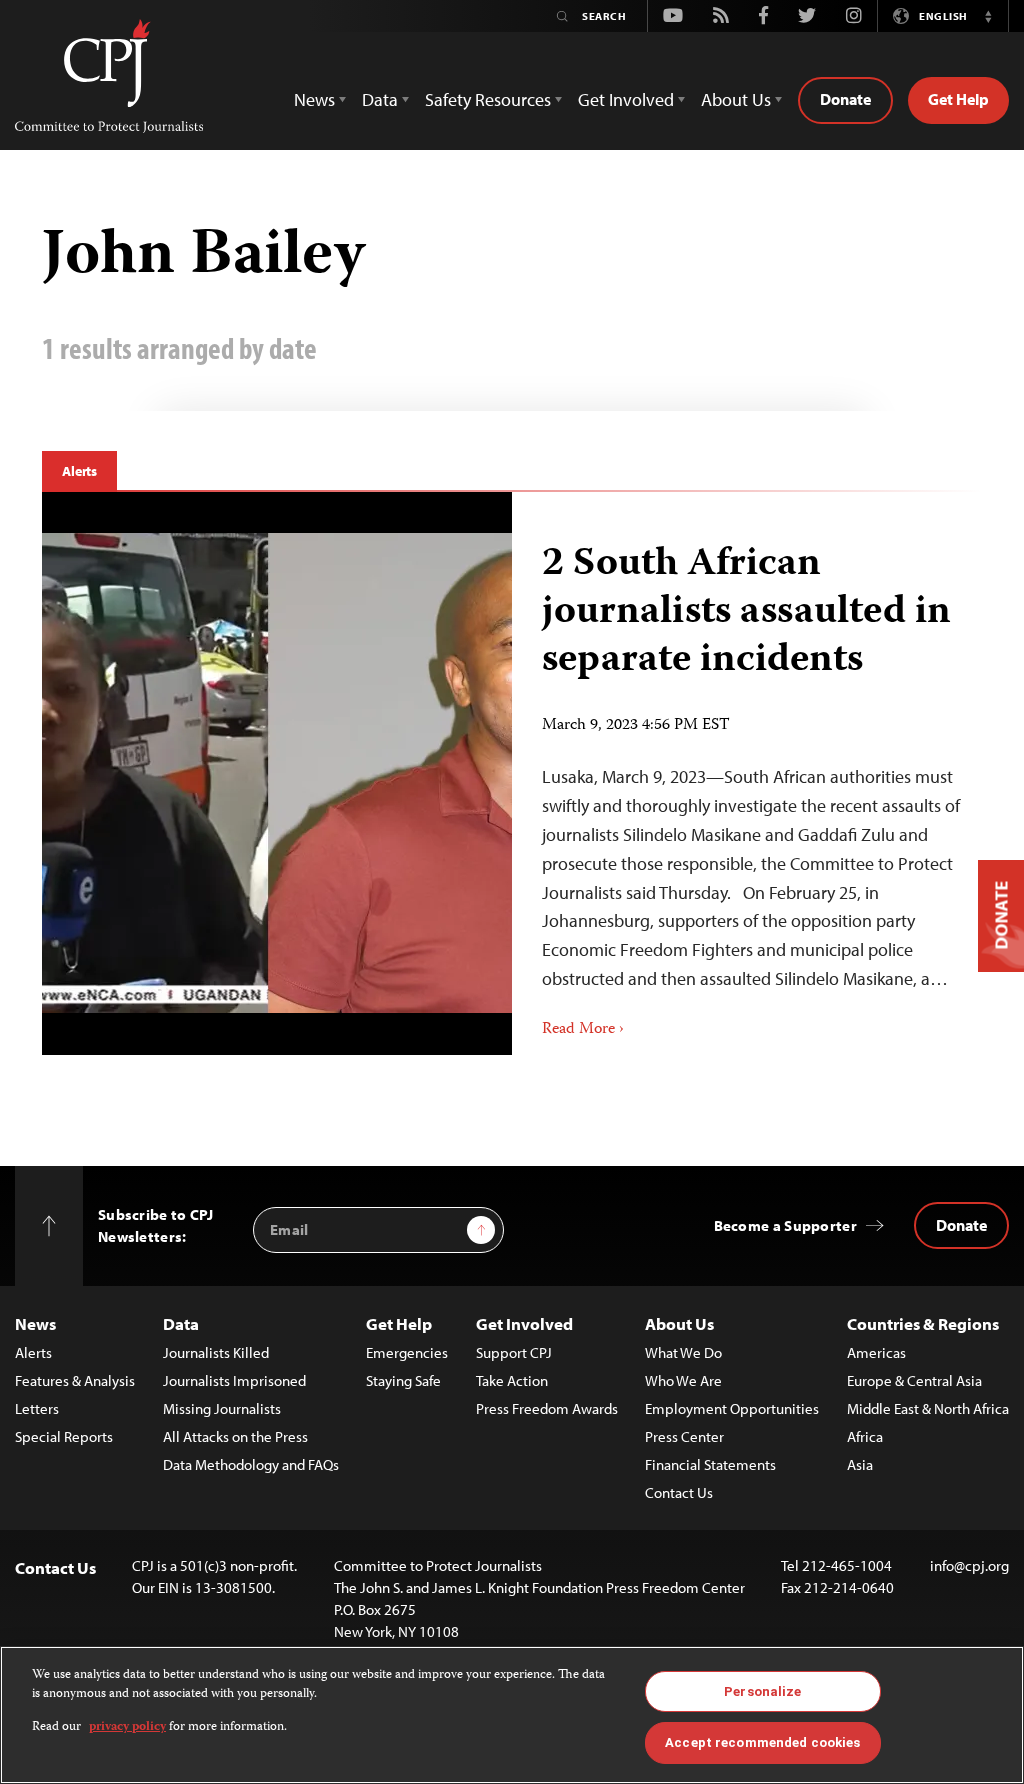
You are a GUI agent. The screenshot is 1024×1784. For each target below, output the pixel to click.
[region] (512, 1715)
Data (181, 1323)
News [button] (314, 99)
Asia (860, 1464)
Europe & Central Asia (914, 1380)
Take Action (512, 1380)
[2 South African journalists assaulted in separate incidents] (747, 773)
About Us (679, 1323)
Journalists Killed (216, 1352)
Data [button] (380, 99)
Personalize (762, 1691)
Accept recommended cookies (762, 1742)
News (35, 1323)
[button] (988, 16)
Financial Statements (710, 1464)
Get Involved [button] (626, 99)
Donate (845, 99)
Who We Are (683, 1380)
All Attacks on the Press (235, 1436)
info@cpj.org (969, 1565)
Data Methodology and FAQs (251, 1464)
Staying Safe (403, 1380)
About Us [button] (736, 99)
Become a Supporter (785, 1225)
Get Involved (524, 1323)
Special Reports (64, 1436)
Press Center (684, 1436)
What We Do (683, 1352)
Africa (865, 1436)
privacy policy (127, 1727)
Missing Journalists (222, 1408)
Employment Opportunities (732, 1408)
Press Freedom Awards (547, 1408)
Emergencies (407, 1352)
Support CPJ (514, 1352)
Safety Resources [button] (488, 99)
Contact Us (679, 1492)
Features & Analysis (75, 1380)
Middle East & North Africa (928, 1408)
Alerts (79, 471)
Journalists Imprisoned (234, 1380)
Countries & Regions (923, 1323)
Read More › (583, 1030)
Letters (37, 1408)
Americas (876, 1352)
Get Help (958, 99)
